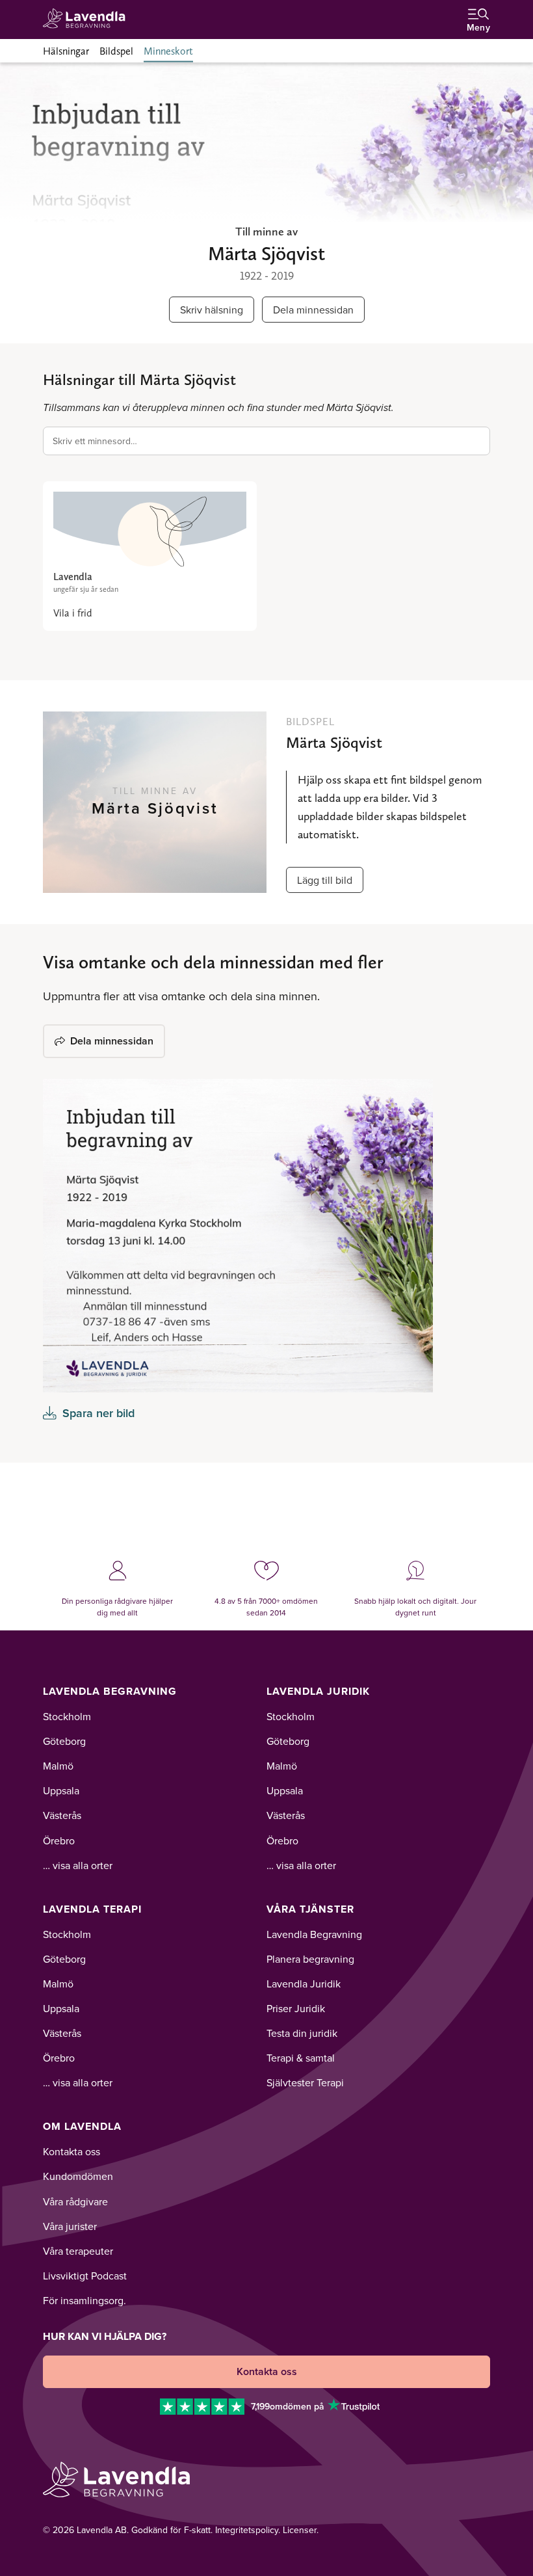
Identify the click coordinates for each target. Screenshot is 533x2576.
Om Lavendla (82, 2126)
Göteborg (64, 1741)
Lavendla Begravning (110, 1691)
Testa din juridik (302, 2033)
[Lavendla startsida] (88, 19)
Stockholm (67, 1716)
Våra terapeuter (78, 2251)
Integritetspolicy (247, 2530)
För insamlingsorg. (84, 2300)
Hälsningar (66, 51)
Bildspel (116, 51)
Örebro (59, 1840)
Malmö (58, 1766)
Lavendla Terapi (92, 1909)
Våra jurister (70, 2226)
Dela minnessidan (313, 310)
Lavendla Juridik (318, 1691)
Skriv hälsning (212, 310)
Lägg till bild (325, 880)
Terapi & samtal (301, 2058)
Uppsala (61, 1790)
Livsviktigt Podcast (85, 2276)
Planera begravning (310, 1959)
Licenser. (301, 2530)
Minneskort (168, 51)
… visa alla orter (78, 1865)
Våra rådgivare (75, 2201)
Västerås (62, 1815)
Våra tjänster (310, 1909)
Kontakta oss (71, 2151)
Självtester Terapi (305, 2082)
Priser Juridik (296, 2008)
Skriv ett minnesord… (95, 441)
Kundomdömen (78, 2176)
